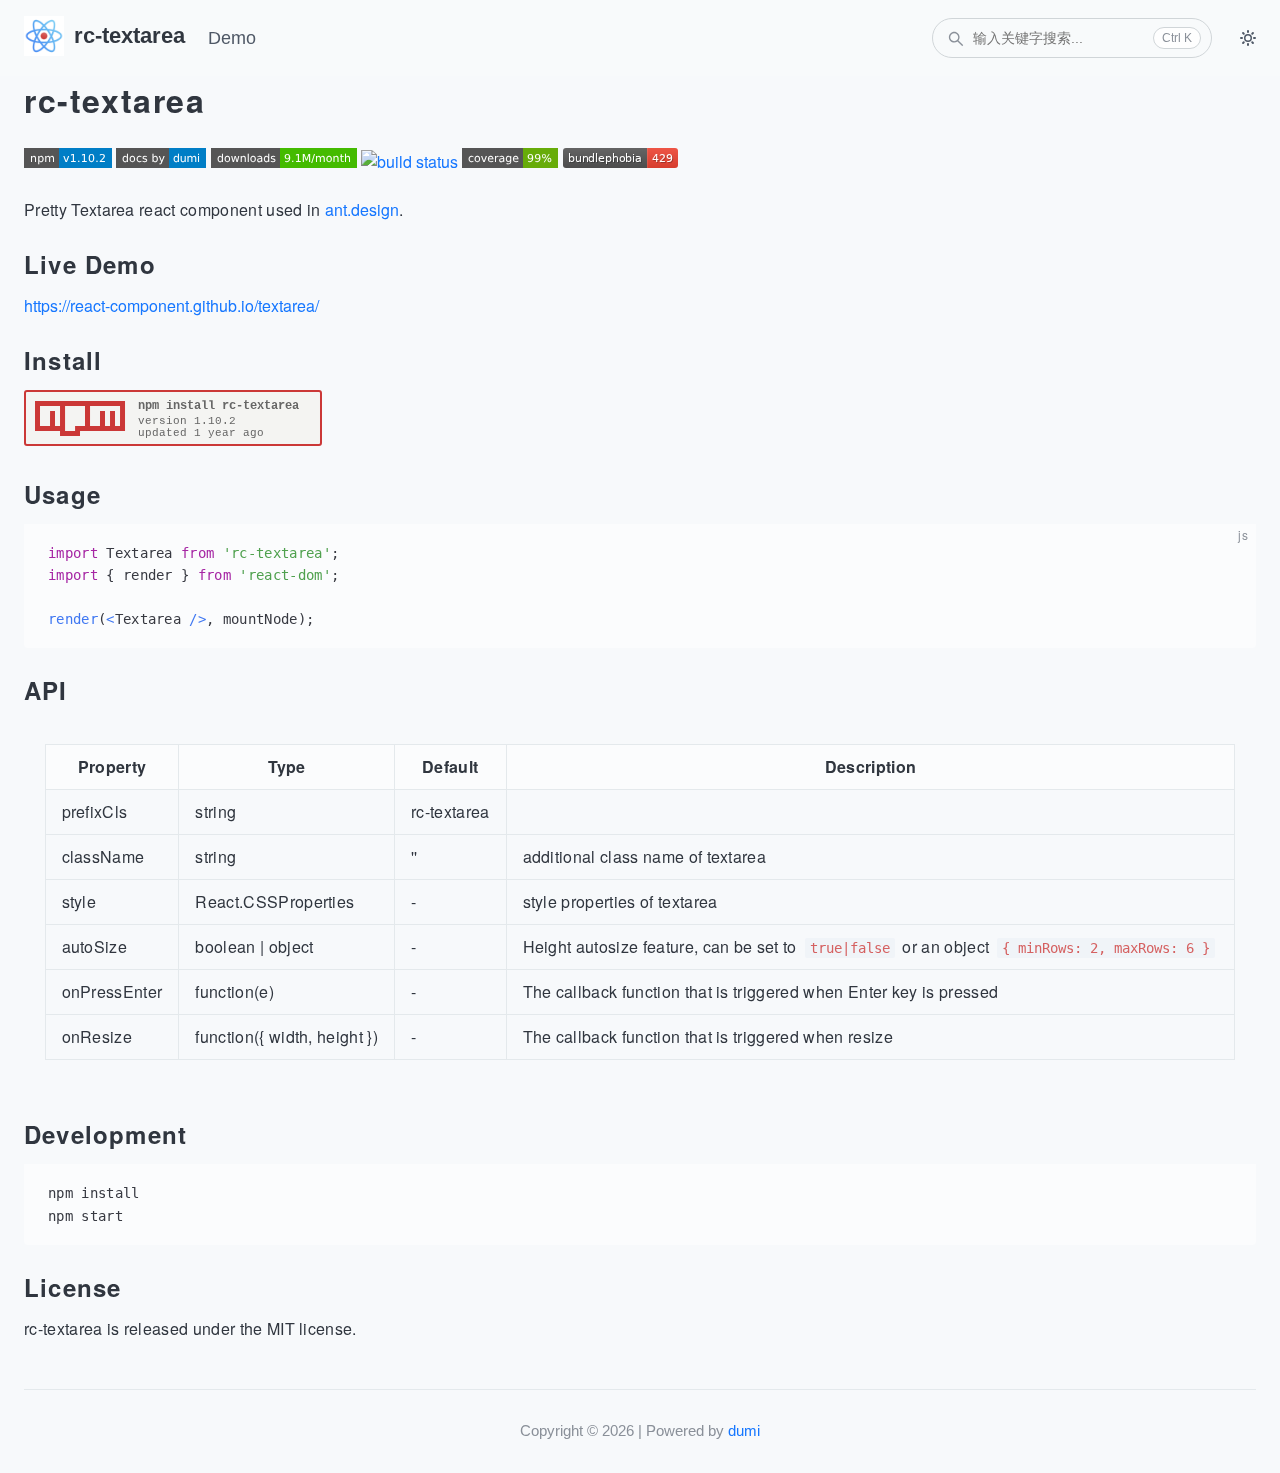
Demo (232, 38)
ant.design (362, 209)
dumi (744, 1430)
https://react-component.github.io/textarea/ (171, 305)
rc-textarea (129, 35)
